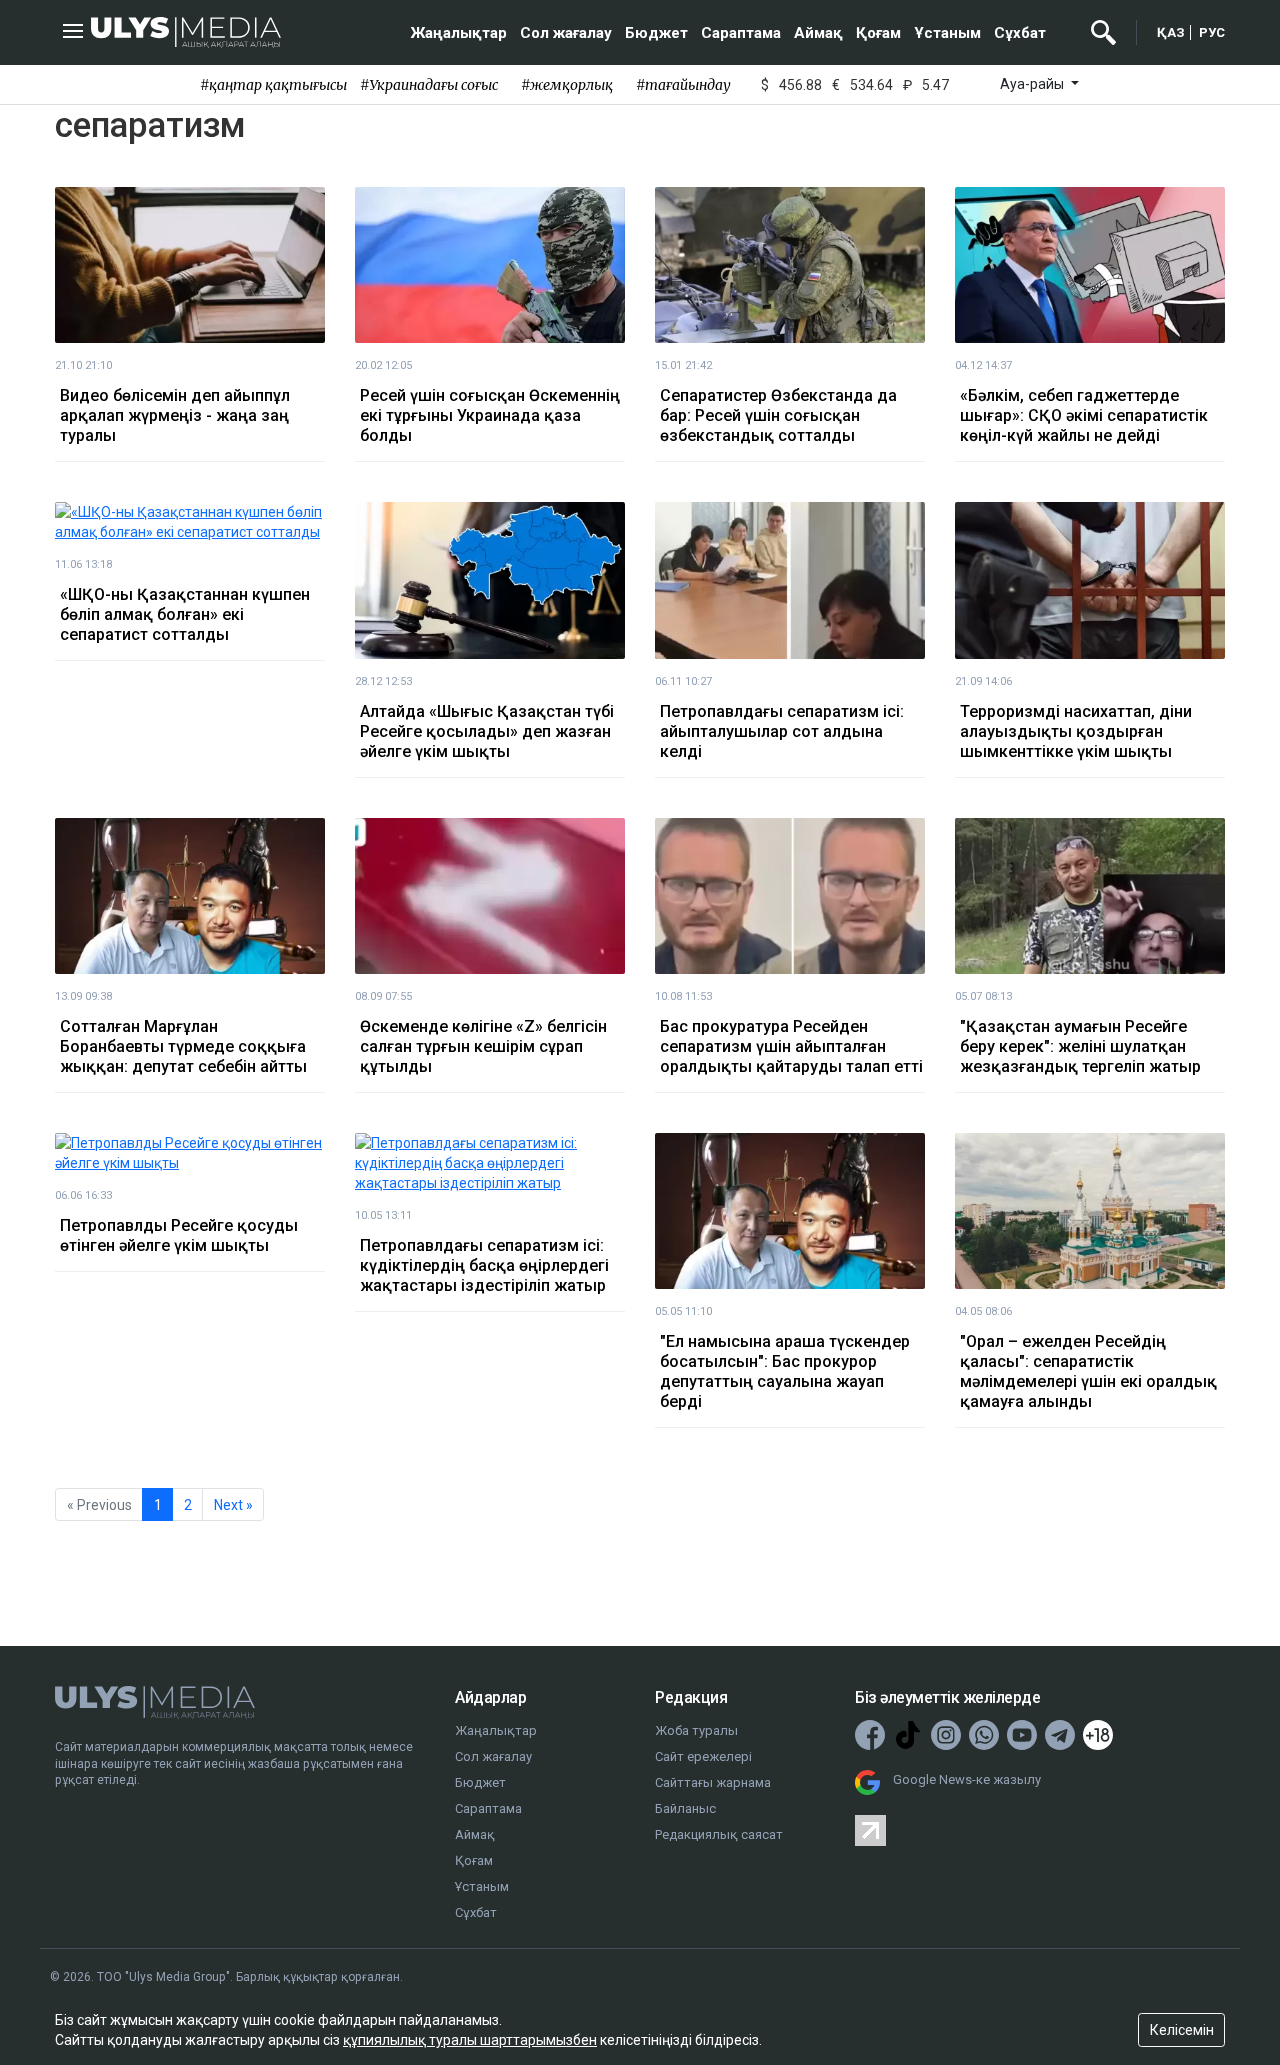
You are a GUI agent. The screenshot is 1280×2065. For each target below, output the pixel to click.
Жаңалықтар (459, 33)
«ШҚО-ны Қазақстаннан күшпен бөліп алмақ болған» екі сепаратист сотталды (185, 614)
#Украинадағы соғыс (429, 85)
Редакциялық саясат (719, 1834)
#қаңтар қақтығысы (273, 85)
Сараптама (741, 33)
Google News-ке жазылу (967, 1779)
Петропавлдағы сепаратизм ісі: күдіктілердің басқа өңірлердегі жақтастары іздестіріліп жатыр (484, 1265)
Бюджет (656, 33)
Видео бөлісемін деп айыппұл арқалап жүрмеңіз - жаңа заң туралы (175, 415)
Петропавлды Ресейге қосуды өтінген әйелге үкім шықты (179, 1235)
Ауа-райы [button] (1033, 84)
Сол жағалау (566, 33)
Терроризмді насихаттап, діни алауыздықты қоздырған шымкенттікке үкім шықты (1076, 731)
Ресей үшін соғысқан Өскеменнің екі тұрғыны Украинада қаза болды (490, 415)
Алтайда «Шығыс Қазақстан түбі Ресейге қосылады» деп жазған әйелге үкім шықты (487, 731)
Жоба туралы (696, 1730)
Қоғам (878, 33)
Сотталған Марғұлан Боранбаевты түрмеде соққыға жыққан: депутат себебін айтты (183, 1046)
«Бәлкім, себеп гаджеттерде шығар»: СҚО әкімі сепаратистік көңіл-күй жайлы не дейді (1084, 415)
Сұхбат (1020, 33)
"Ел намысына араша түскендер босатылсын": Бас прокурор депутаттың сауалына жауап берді (785, 1371)
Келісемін (1182, 2030)
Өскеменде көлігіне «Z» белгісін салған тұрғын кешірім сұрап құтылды (483, 1046)
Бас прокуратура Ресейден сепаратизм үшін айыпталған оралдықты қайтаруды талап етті (791, 1046)
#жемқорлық (567, 85)
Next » (233, 1505)
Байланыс (685, 1808)
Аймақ (818, 33)
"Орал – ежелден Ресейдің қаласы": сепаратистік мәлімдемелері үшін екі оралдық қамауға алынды (1088, 1371)
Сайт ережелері (703, 1756)
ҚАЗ (1171, 32)
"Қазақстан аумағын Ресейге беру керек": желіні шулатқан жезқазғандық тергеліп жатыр (1080, 1046)
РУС (1212, 32)
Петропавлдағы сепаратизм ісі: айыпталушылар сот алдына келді (782, 731)
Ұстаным (947, 33)
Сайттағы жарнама (713, 1782)
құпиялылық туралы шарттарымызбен (470, 2040)
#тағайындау (683, 85)
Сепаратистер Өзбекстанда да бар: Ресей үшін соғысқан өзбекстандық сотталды (778, 415)
